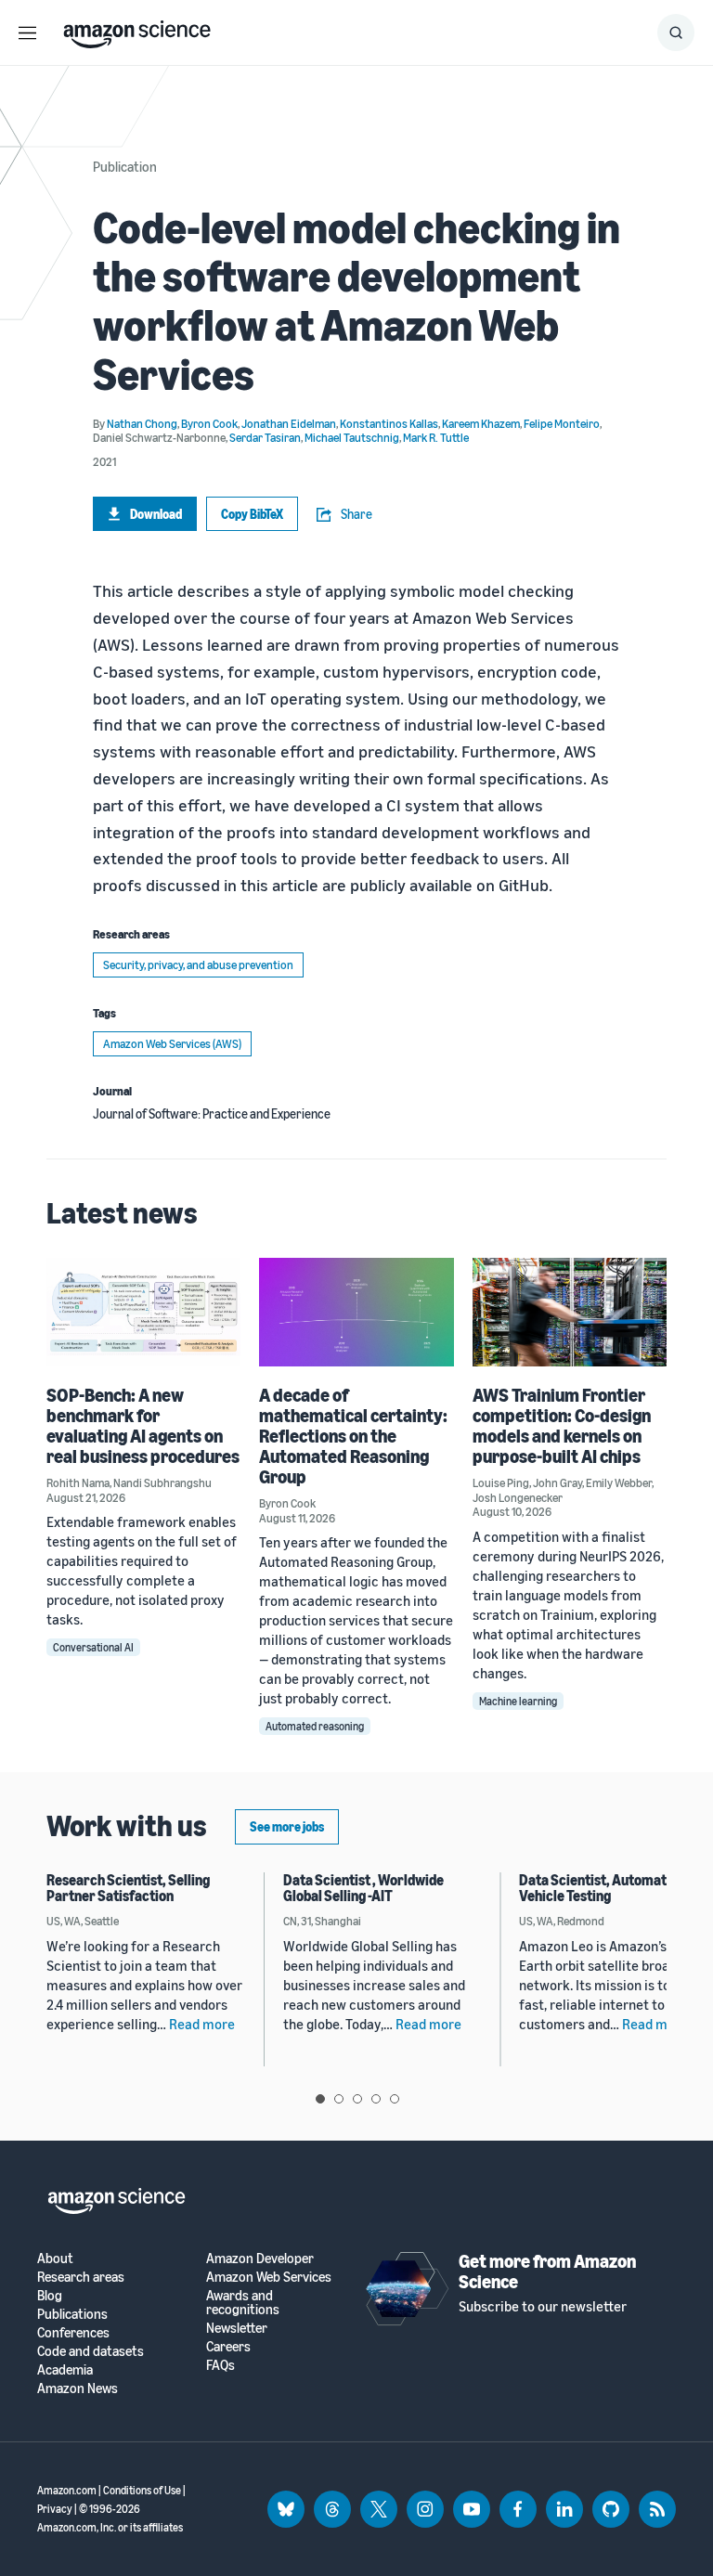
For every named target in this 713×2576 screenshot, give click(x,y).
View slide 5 (395, 2099)
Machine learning (518, 1701)
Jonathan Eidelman (289, 423)
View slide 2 (339, 2099)
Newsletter (237, 2328)
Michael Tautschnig (352, 437)
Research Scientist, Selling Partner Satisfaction (128, 1888)
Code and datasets (91, 2351)
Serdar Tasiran (265, 437)
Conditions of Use (142, 2490)
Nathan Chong (142, 423)
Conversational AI (93, 1647)
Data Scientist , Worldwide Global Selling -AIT (363, 1888)
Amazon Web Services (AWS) (172, 1043)
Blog (50, 2295)
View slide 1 (320, 2099)
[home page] (137, 30)
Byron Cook (209, 423)
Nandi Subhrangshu (162, 1482)
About (55, 2258)
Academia (65, 2369)
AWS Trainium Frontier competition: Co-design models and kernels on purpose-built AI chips (562, 1425)
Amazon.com (67, 2490)
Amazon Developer (260, 2258)
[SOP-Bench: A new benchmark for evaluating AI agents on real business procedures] (143, 1312)
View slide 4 (376, 2099)
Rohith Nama (78, 1482)
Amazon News (78, 2388)
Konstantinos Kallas (389, 423)
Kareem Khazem (481, 423)
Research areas (81, 2277)
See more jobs (287, 1826)
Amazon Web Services (269, 2277)
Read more (202, 2024)
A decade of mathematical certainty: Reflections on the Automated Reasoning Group (353, 1436)
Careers (228, 2346)
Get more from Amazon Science (547, 2271)
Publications (72, 2314)
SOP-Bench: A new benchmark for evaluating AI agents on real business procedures (143, 1425)
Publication (125, 166)
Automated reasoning (315, 1726)
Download (156, 514)
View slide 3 (357, 2099)
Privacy (55, 2509)
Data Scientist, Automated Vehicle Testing (600, 1888)
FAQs (220, 2365)
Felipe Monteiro (562, 423)
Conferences (73, 2332)
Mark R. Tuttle (436, 437)
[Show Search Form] (676, 32)
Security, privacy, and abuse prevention (198, 964)
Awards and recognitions (243, 2302)
